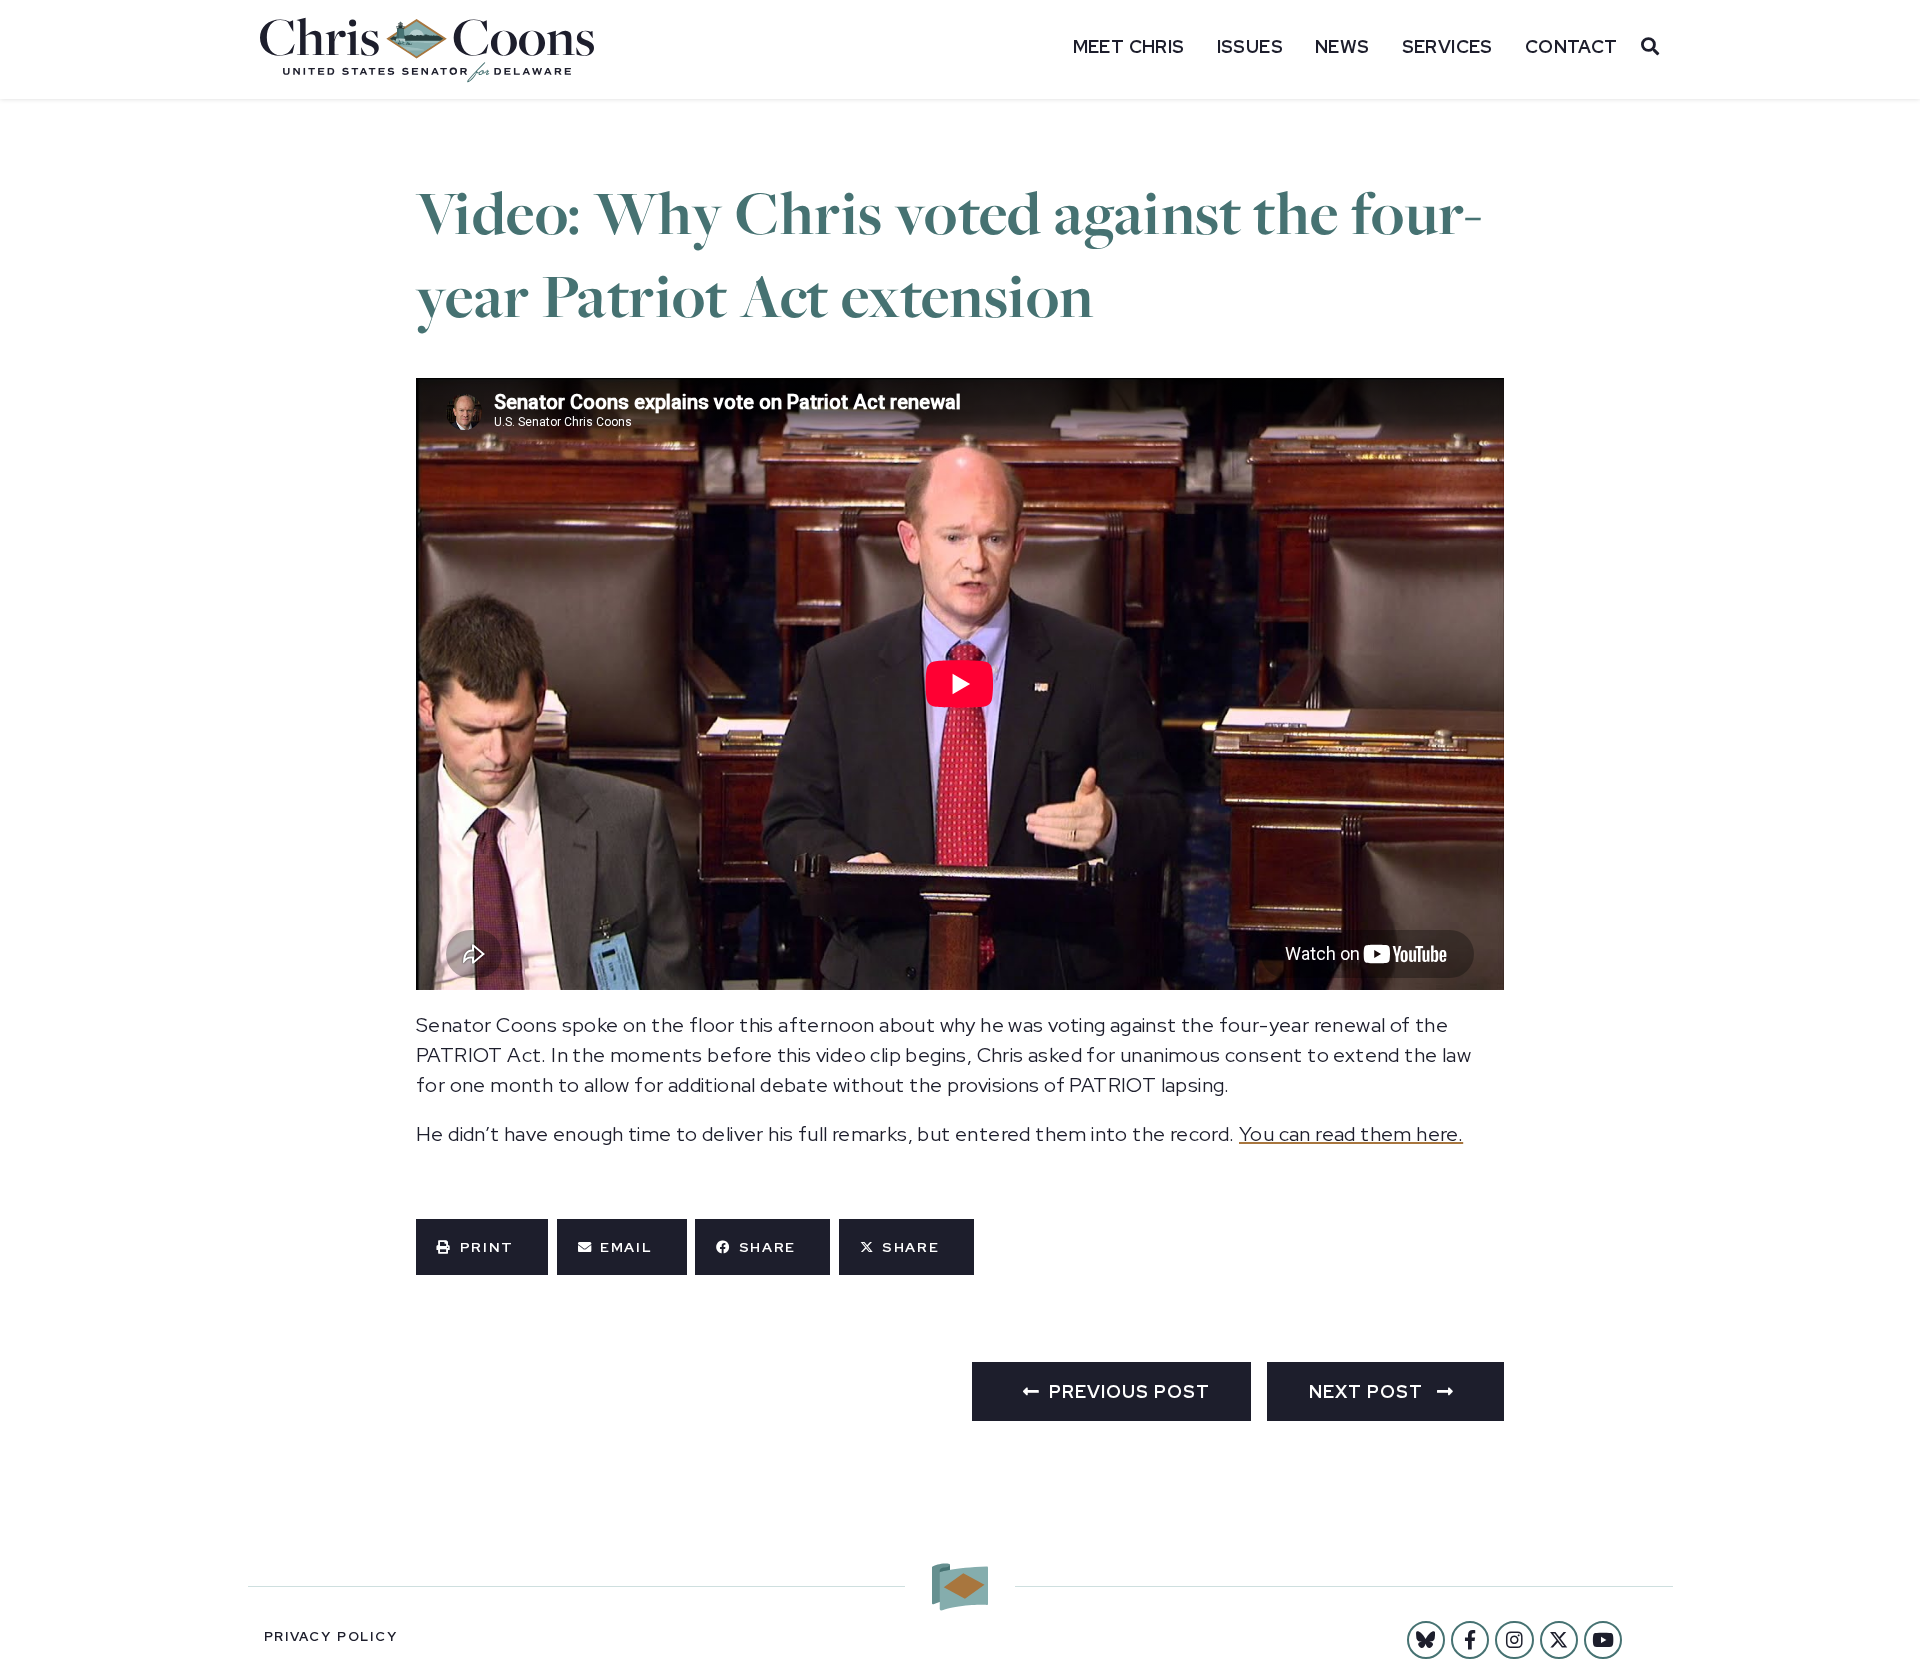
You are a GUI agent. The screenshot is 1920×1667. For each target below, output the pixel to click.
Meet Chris (1129, 46)
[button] (482, 1247)
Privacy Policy (331, 1636)
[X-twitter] (1559, 1640)
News (1342, 46)
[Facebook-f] (1470, 1640)
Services (1447, 46)
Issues (1250, 46)
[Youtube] (1603, 1640)
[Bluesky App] (1426, 1640)
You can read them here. (1351, 1134)
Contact (1571, 46)
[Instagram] (1514, 1640)
